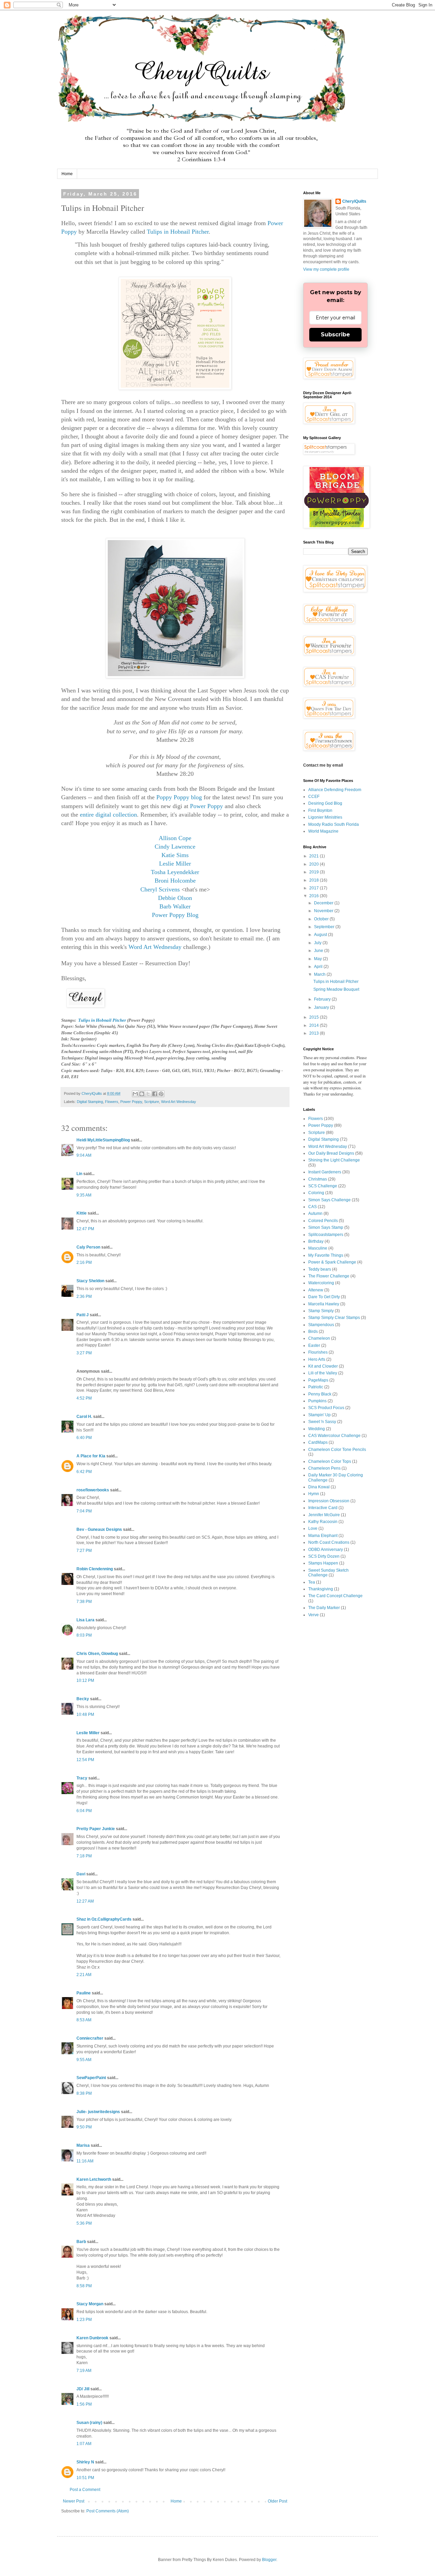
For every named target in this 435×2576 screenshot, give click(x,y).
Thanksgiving (321, 1589)
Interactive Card (323, 1508)
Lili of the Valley (323, 1373)
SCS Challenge (323, 1186)
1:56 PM (84, 2404)
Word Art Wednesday (155, 947)
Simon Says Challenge (329, 1200)
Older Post (277, 2501)
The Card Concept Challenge (335, 1596)
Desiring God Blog (325, 803)
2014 (315, 1025)
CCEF (314, 797)
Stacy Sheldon (90, 1281)
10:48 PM (85, 1714)
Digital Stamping (90, 1102)
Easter (314, 1345)
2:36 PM (84, 1297)
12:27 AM (85, 1901)
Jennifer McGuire (324, 1515)
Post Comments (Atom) (108, 2511)
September (325, 927)
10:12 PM (85, 1680)
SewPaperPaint (91, 2078)
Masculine (318, 1248)
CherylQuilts (354, 201)
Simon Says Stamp (326, 1227)
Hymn (314, 1494)
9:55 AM (84, 2060)
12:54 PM (85, 1760)
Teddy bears (320, 1269)
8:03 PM (84, 1635)
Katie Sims (175, 855)
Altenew (316, 1290)
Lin (79, 1174)
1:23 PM (84, 2320)
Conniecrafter (90, 2038)
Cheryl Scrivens (160, 889)
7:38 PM (84, 1602)
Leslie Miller (175, 864)
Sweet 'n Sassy (322, 1422)
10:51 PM (85, 2478)
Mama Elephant (323, 1536)
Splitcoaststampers (326, 1235)
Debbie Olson (175, 898)
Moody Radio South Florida (334, 824)
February (323, 999)
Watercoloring (321, 1283)
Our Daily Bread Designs (331, 1153)
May (318, 959)
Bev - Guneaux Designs (99, 1529)
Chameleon (319, 1338)
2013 (315, 1033)
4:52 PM (84, 1398)
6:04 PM (84, 1811)
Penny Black (320, 1394)
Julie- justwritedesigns (98, 2112)
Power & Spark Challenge (332, 1262)
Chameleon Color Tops (330, 1461)
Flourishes (318, 1352)
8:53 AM (84, 2020)
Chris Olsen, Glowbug (97, 1654)
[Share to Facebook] (155, 1094)
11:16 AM (85, 2161)
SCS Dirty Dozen (324, 1556)
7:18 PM (84, 1856)
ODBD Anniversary (326, 1550)
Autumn (315, 1214)
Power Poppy (206, 806)
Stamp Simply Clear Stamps (334, 1318)
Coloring (316, 1193)
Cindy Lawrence (175, 847)
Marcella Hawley (324, 1304)
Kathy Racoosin (323, 1522)
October (322, 919)
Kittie (82, 1213)
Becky (83, 1699)
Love (313, 1528)
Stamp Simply (321, 1311)
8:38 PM (84, 2093)
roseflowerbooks (93, 1490)
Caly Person (88, 1247)
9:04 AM (84, 1155)
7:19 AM (84, 2371)
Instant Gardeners (325, 1172)
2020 (315, 864)
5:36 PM (84, 2223)
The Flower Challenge (329, 1276)
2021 (315, 856)
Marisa (83, 2145)
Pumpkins (317, 1401)
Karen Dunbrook (92, 2338)
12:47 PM (85, 1229)
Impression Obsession (329, 1501)
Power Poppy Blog (175, 915)
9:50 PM (84, 2127)
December (324, 903)
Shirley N (85, 2462)
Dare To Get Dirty (324, 1297)
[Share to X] (148, 1094)
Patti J (83, 1315)
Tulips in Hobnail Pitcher (178, 232)
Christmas (318, 1179)
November (324, 911)
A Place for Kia (91, 1456)
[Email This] (135, 1094)
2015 (315, 1017)
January (322, 1007)
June (319, 951)
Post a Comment (85, 2490)
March (320, 974)
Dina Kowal (319, 1487)
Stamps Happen (323, 1563)
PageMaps (318, 1380)
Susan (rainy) (89, 2423)
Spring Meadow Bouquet (336, 989)
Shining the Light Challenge (334, 1160)
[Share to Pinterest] (161, 1094)
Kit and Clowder (323, 1366)
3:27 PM (84, 1353)
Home (67, 174)
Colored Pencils (323, 1221)
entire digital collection (108, 815)
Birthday (316, 1241)
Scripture (152, 1102)
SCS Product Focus (326, 1408)
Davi (81, 1874)
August (321, 935)
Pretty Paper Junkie (96, 1829)
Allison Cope (175, 838)
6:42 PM (84, 1472)
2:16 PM (84, 1262)
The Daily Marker (324, 1608)
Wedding (317, 1429)
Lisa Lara (85, 1620)
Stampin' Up (319, 1415)
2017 (315, 888)
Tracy (82, 1778)
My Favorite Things (326, 1255)
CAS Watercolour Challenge (334, 1436)
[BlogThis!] (142, 1094)
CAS (312, 1207)
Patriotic (316, 1387)
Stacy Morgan (90, 2304)
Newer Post (74, 2501)
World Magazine (323, 831)
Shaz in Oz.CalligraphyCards (104, 1919)
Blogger (269, 2560)
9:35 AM (84, 1195)
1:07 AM (84, 2444)
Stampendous (321, 1325)
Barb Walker (175, 906)
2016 (315, 896)
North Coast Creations (329, 1542)
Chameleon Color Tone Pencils (337, 1450)
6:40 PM (84, 1438)
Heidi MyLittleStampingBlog (103, 1140)
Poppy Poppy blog (179, 797)
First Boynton (320, 810)
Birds (313, 1332)
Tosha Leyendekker (175, 872)
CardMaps (318, 1442)
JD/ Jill (83, 2389)
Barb (81, 2242)
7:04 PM (84, 1511)
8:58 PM (84, 2286)
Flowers (112, 1102)
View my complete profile (326, 269)
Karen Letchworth (94, 2179)
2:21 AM (84, 1975)
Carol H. (84, 1417)
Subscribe (335, 334)
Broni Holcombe (175, 881)
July (318, 943)
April (319, 967)
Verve (314, 1615)
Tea (312, 1582)
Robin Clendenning (95, 1569)
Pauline (84, 1993)
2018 (315, 880)
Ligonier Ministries (325, 817)
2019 (315, 872)
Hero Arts (317, 1359)
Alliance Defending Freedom (335, 790)
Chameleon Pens (324, 1468)
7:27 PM (84, 1551)
